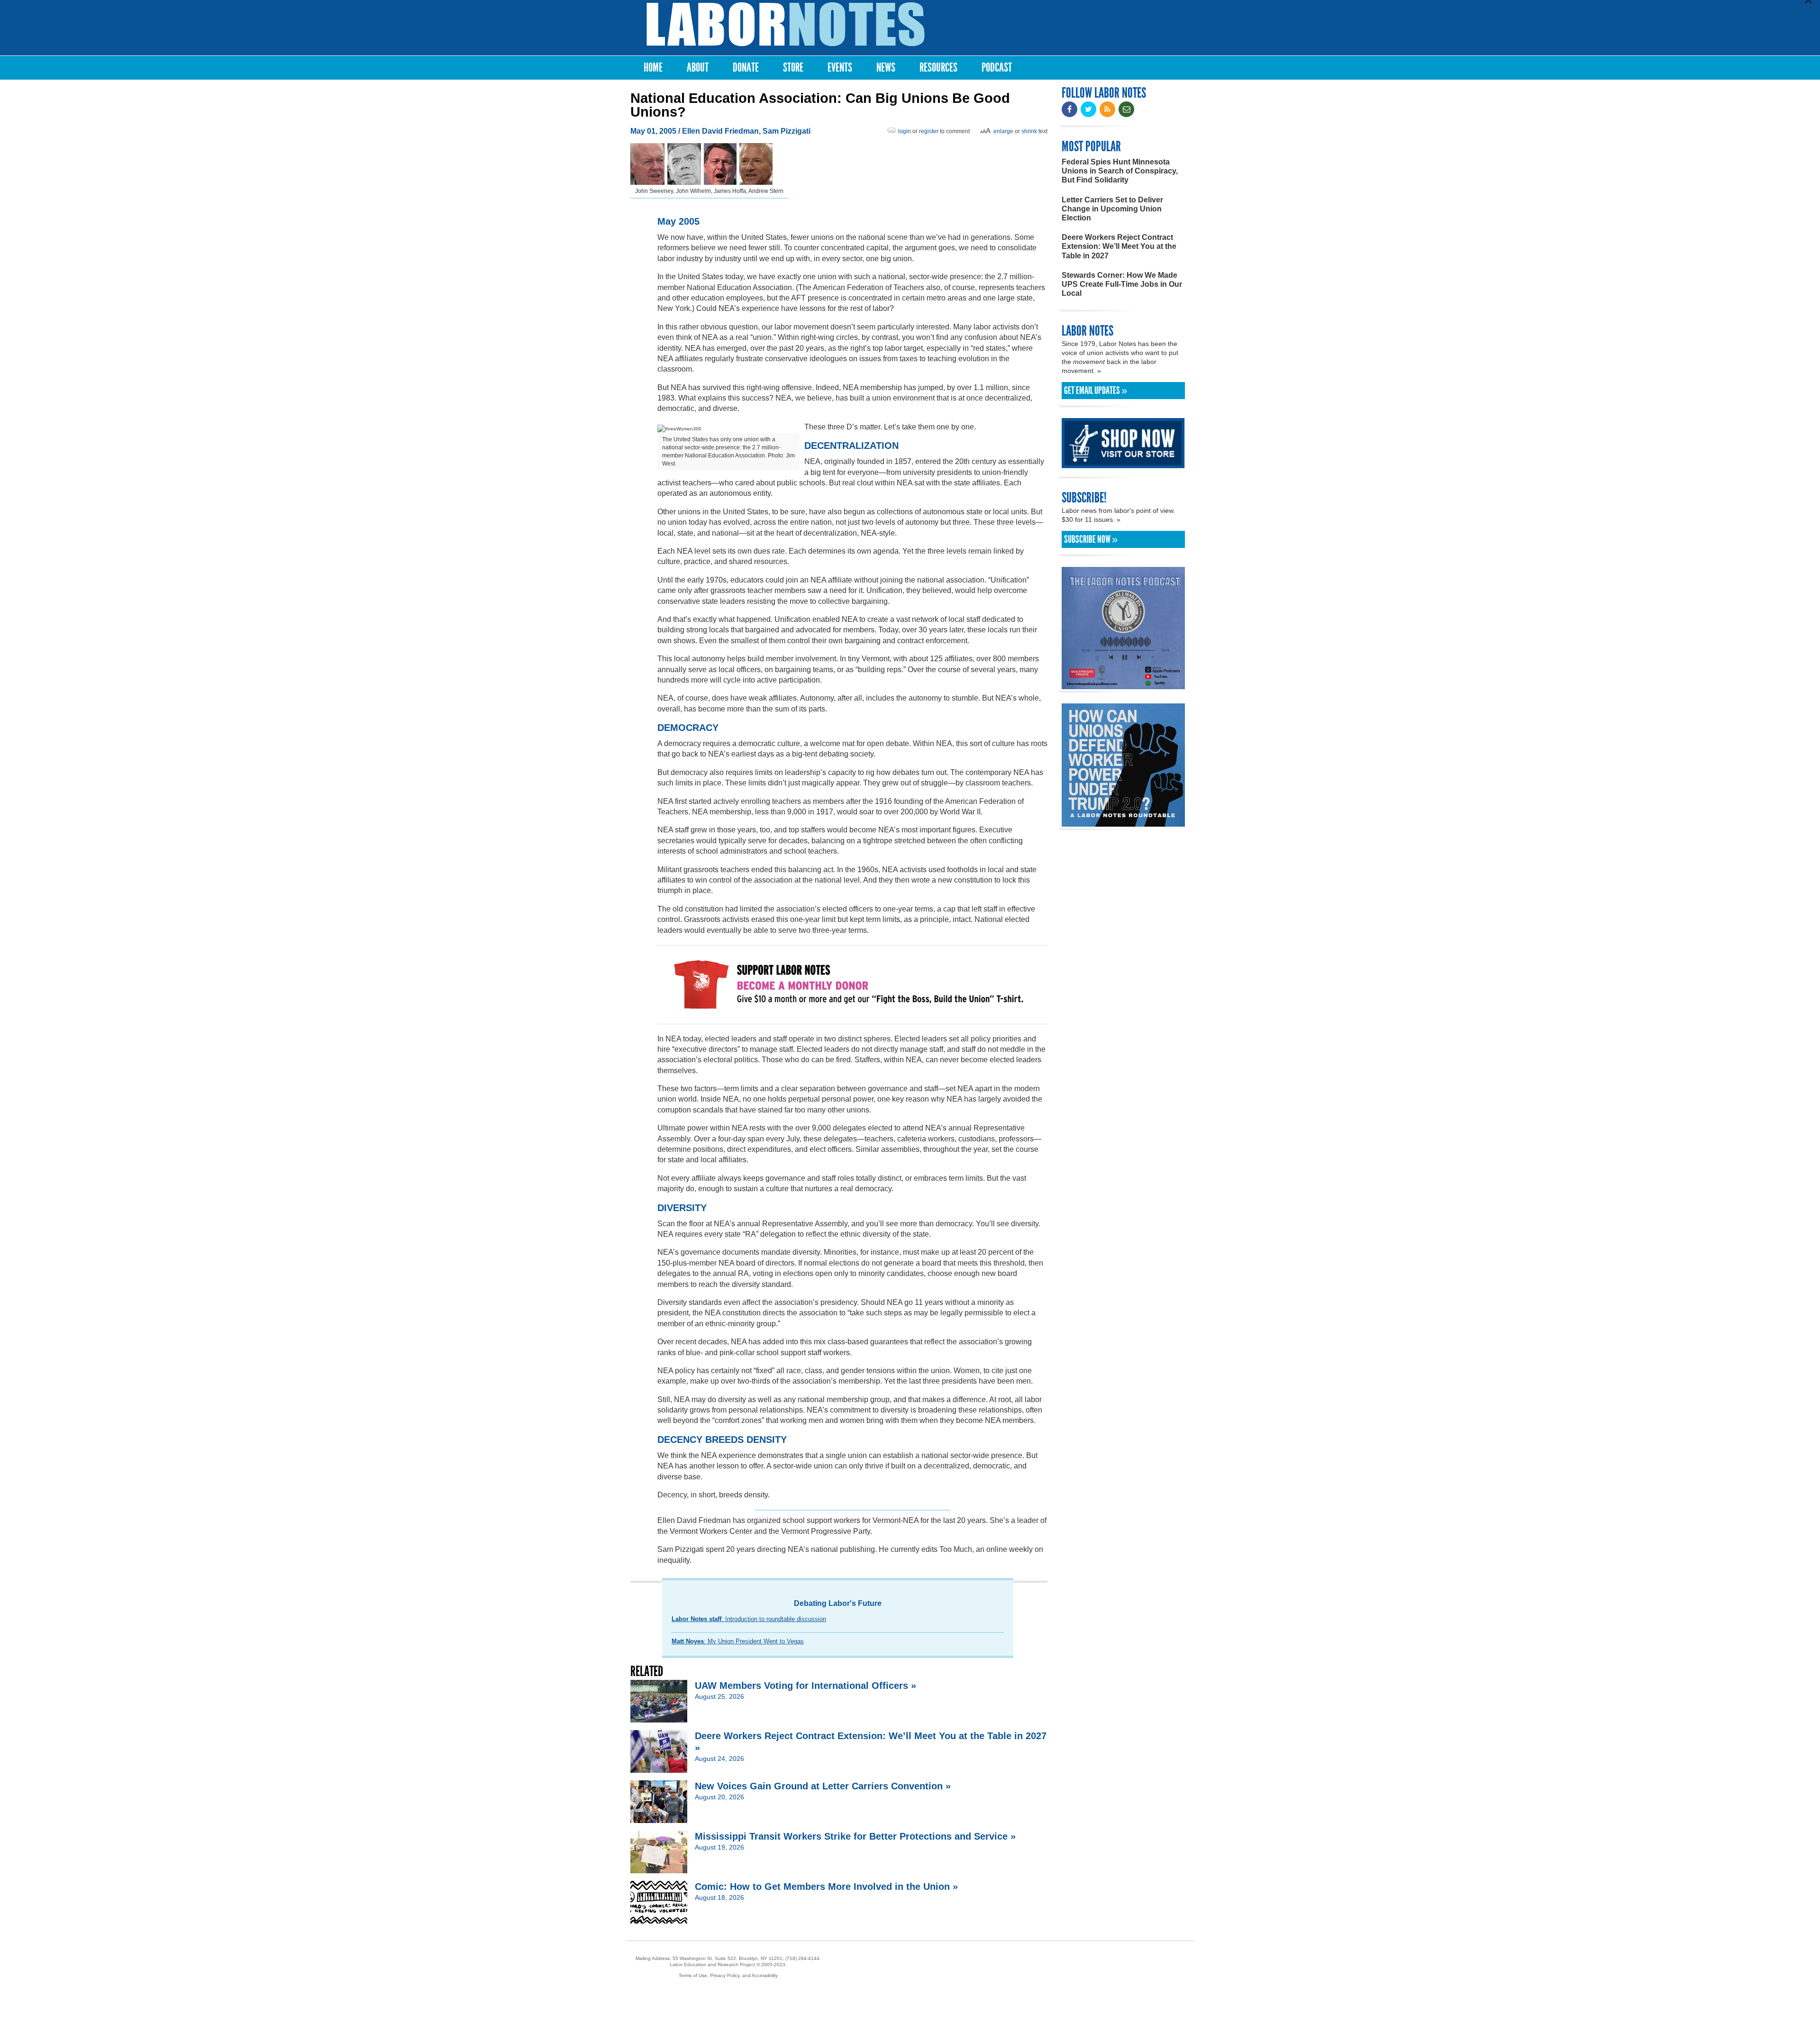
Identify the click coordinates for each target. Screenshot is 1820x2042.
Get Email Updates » (1096, 391)
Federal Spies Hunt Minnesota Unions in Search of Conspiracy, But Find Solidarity (1120, 171)
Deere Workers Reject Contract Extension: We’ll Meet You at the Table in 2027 (1119, 246)
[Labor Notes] (786, 24)
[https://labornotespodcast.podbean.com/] (1123, 685)
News (886, 68)
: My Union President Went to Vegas (738, 1641)
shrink (1029, 131)
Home (653, 68)
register (929, 131)
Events (840, 68)
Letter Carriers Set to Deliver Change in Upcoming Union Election (1112, 209)
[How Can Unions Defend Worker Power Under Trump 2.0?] (1123, 822)
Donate (746, 68)
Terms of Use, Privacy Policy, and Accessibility (728, 1975)
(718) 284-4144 (802, 1958)
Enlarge (1003, 131)
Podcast (997, 68)
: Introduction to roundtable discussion (749, 1619)
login (905, 131)
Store (793, 68)
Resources (938, 68)
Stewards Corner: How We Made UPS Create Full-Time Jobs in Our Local (1122, 284)
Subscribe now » (1091, 539)
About (698, 68)
